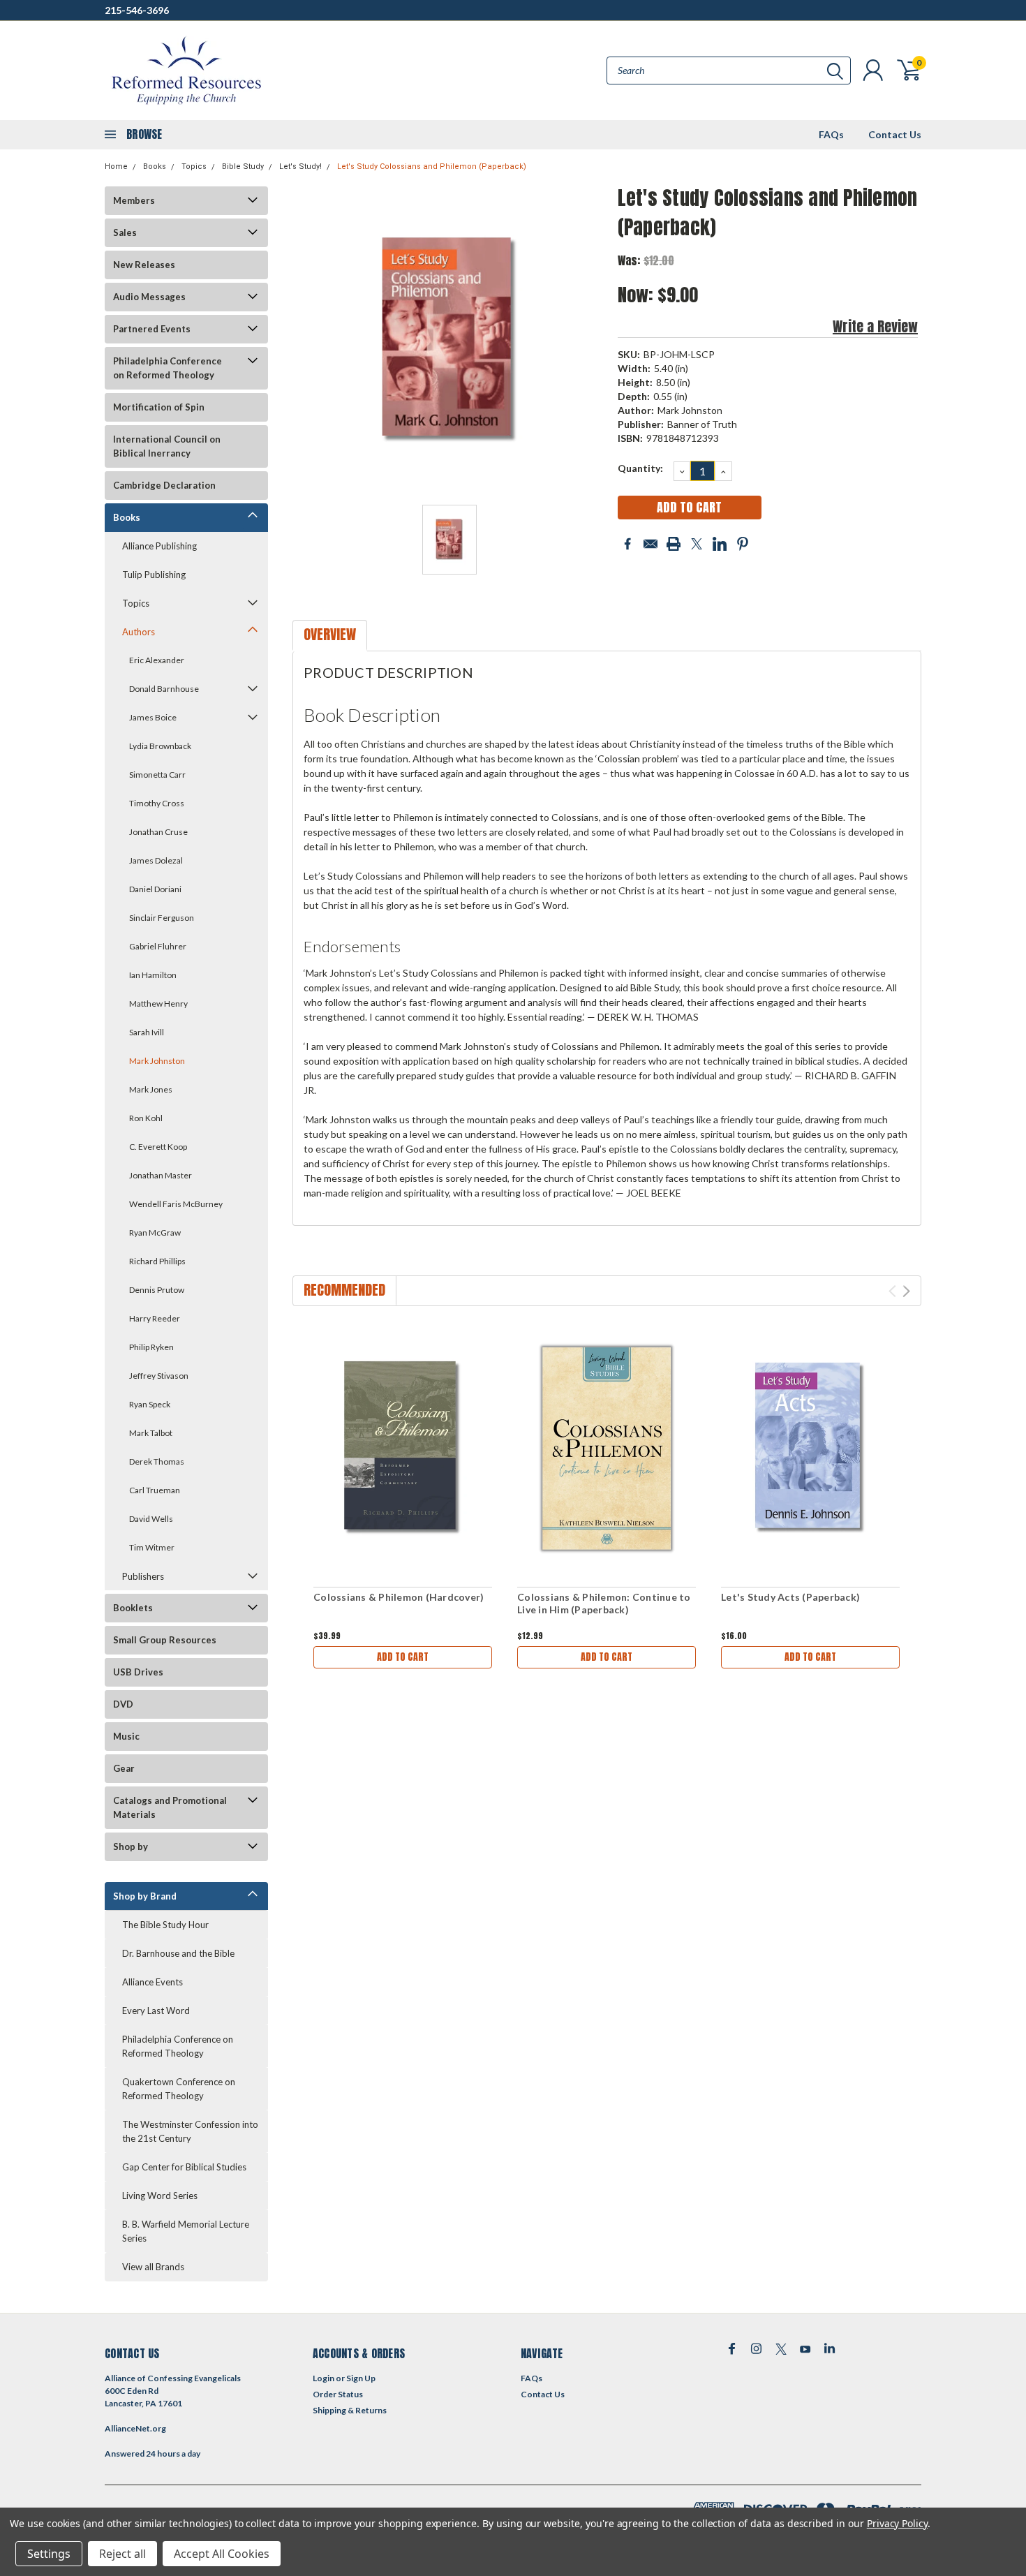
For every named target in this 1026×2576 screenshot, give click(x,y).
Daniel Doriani (155, 889)
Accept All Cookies (222, 2554)
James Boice (153, 717)
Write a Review (875, 326)
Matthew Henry (158, 1004)
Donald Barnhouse (164, 689)
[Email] (650, 544)
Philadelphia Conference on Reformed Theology (168, 368)
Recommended (344, 1290)
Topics (194, 166)
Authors (139, 632)
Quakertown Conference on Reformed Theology (179, 2089)
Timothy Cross (157, 803)
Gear (124, 1768)
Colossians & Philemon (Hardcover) (399, 1597)
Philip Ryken (151, 1347)
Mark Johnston (157, 1061)
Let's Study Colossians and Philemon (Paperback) (432, 166)
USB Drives (138, 1672)
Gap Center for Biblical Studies (184, 2167)
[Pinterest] (743, 544)
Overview (330, 634)
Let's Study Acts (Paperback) (790, 1597)
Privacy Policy (897, 2523)
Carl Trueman (155, 1490)
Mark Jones (151, 1089)
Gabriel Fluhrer (158, 946)
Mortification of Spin (159, 407)
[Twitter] (697, 544)
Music (126, 1736)
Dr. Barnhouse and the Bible (178, 1953)
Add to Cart (403, 1657)
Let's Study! (300, 166)
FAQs (831, 134)
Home (116, 166)
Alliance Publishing (159, 546)
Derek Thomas (157, 1461)
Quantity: (640, 468)
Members (134, 200)
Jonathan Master (161, 1175)
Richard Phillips (157, 1261)
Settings (49, 2554)
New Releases (144, 265)
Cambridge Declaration (164, 485)
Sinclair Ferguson (162, 918)
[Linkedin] (720, 544)
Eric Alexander (157, 660)
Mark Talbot (151, 1433)
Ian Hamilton (153, 975)
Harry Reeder (155, 1318)
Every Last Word (156, 2011)
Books (155, 166)
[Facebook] (627, 544)
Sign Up (361, 2378)
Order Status (338, 2394)
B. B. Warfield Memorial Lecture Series (186, 2231)
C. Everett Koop (158, 1147)
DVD (123, 1704)
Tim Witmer (152, 1547)
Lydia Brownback (160, 746)
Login (324, 2378)
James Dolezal (156, 860)
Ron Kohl (146, 1118)
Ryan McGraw (155, 1233)
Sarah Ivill (147, 1032)
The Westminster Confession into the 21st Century (190, 2131)
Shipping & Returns (350, 2410)
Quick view (403, 1449)
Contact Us (895, 134)
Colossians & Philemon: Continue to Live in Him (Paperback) (604, 1603)
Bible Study (243, 166)
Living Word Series (160, 2196)
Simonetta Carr (157, 775)
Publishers (143, 1576)
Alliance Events (153, 1982)
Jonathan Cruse (158, 832)
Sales (125, 232)
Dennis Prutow (157, 1290)
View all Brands (153, 2267)
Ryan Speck (150, 1404)
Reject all (122, 2554)
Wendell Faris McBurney (176, 1204)
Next (906, 1291)
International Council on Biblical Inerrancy (167, 446)
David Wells (151, 1519)
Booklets (133, 1608)
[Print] (674, 544)
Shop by (131, 1846)
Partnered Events (152, 329)
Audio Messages (149, 297)
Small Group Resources (165, 1640)
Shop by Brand (145, 1896)
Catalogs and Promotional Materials (170, 1807)
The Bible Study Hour (165, 1925)
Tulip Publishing (154, 575)
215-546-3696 (137, 10)
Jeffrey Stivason (159, 1376)
